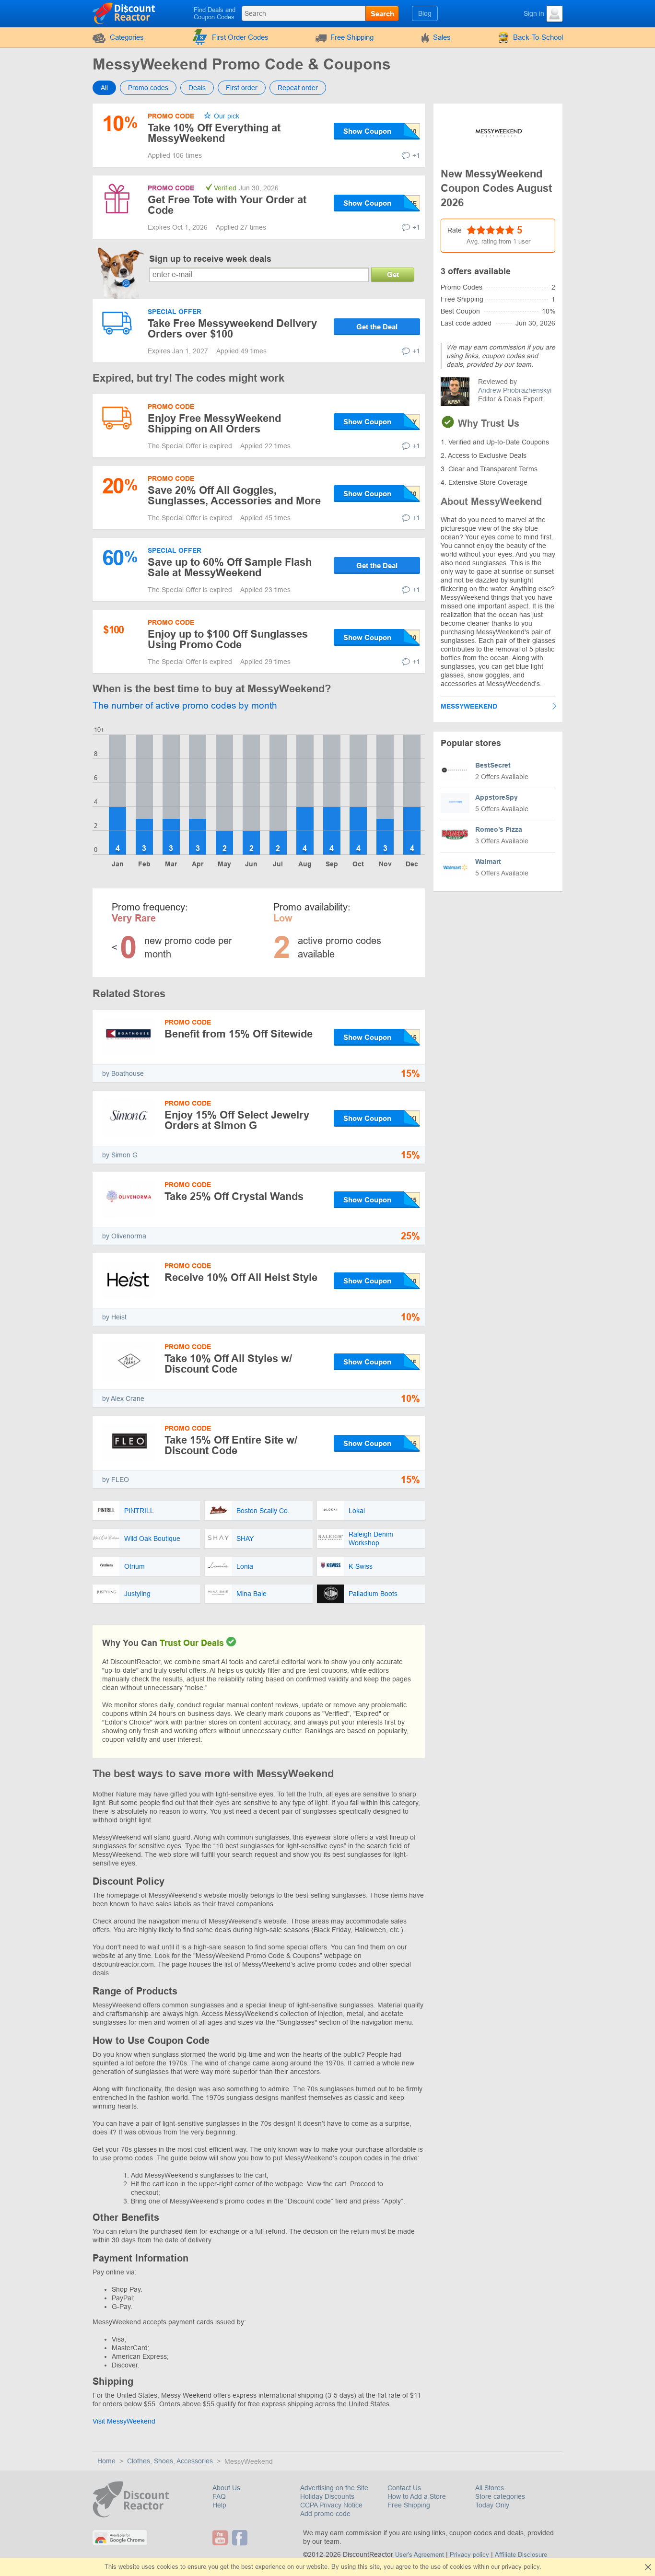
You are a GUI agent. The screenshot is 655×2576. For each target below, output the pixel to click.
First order (242, 88)
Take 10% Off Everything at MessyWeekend (214, 133)
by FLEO (116, 1480)
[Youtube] (221, 2538)
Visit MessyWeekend (124, 2421)
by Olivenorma (124, 1236)
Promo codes (148, 88)
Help (219, 2505)
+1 (416, 155)
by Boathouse (123, 1073)
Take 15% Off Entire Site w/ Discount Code (231, 1445)
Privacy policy (469, 2555)
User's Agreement (420, 2555)
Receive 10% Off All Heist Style (241, 1277)
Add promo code (325, 2514)
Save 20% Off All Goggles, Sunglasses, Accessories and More (234, 495)
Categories (127, 37)
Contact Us (404, 2488)
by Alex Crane (123, 1399)
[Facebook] (241, 2538)
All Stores (490, 2488)
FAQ (219, 2496)
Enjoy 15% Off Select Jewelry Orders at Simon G (237, 1120)
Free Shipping (352, 37)
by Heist (114, 1317)
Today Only (492, 2505)
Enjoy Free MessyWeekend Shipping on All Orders (214, 424)
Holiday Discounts (327, 2496)
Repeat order (298, 88)
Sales (442, 37)
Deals (197, 88)
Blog (425, 13)
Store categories (500, 2496)
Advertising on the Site (334, 2488)
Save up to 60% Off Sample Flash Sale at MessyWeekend (230, 567)
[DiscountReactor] (124, 13)
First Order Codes (240, 37)
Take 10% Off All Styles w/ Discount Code (228, 1364)
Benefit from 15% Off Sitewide (239, 1034)
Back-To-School (538, 37)
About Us (226, 2488)
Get (393, 274)
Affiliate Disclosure (521, 2555)
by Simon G (120, 1155)
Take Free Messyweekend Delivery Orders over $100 (232, 329)
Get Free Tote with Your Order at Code (227, 205)
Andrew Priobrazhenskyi (515, 390)
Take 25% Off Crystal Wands (234, 1196)
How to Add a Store (417, 2496)
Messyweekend (469, 706)
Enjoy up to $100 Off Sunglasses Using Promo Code (228, 639)
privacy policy (520, 2567)
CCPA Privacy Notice (331, 2505)
